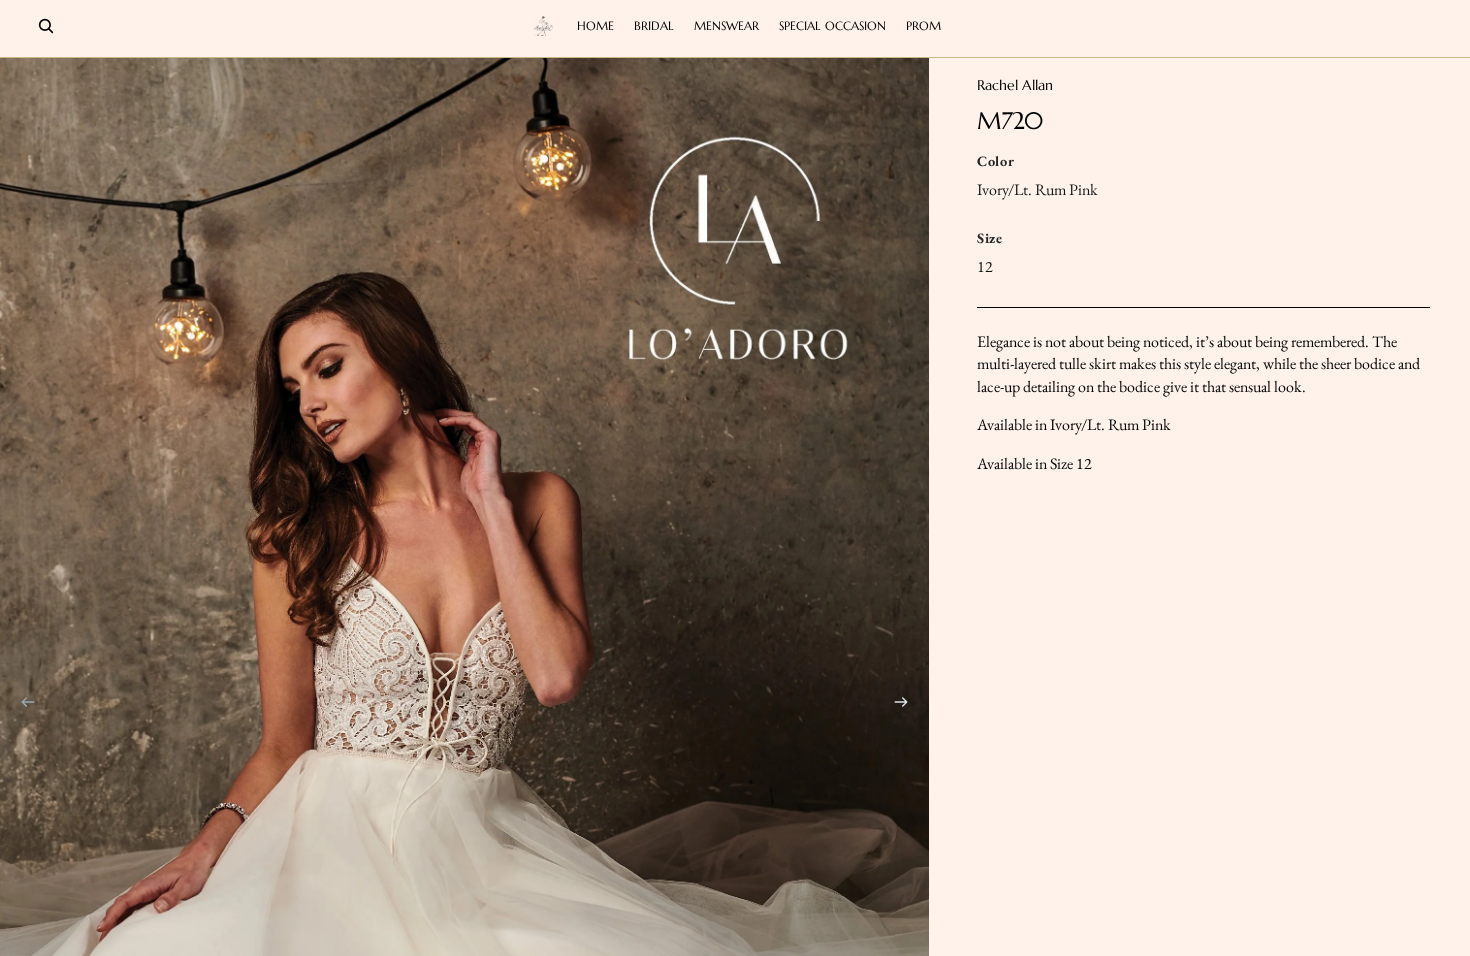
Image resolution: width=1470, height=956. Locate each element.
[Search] (46, 26)
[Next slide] (907, 705)
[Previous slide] (22, 705)
